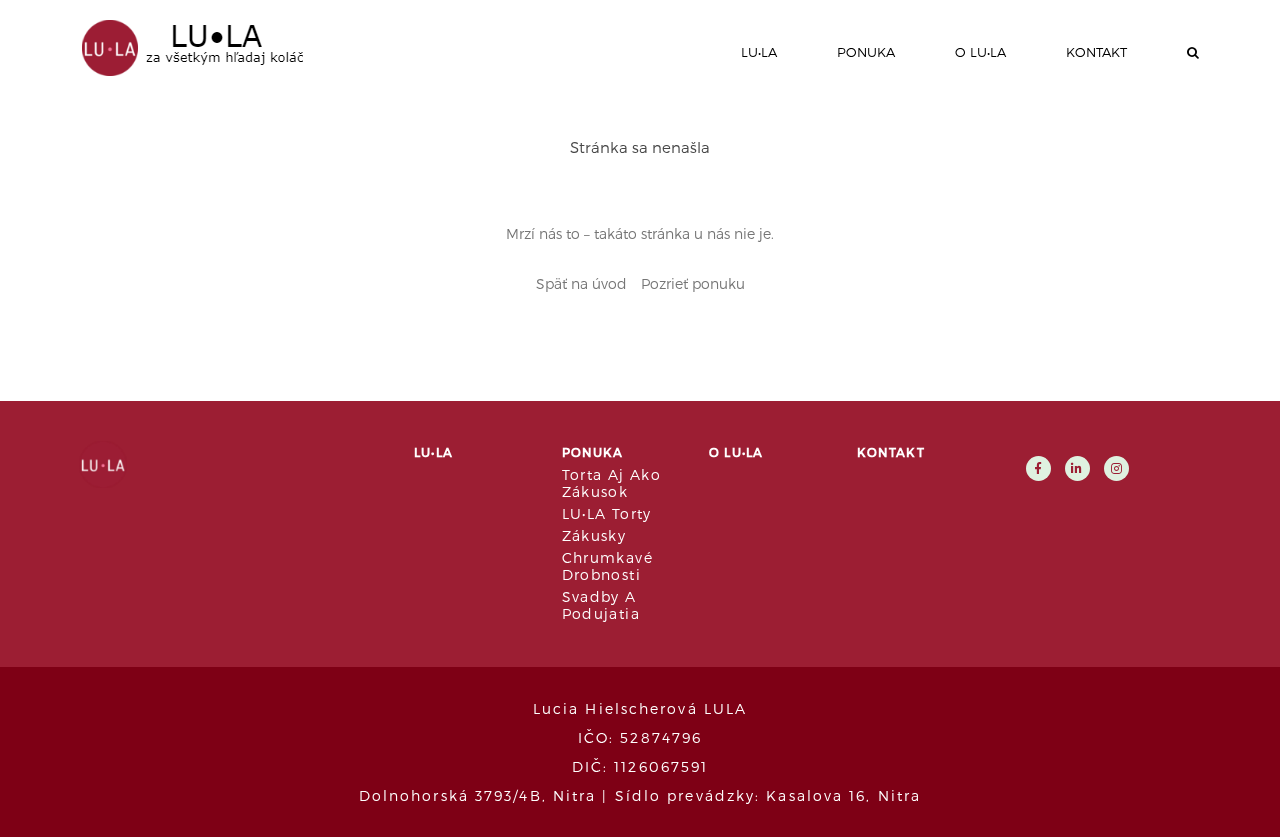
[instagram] (1116, 467)
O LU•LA (980, 52)
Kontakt (1096, 52)
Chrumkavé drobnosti (608, 566)
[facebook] (1038, 467)
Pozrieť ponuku (693, 283)
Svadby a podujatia (601, 605)
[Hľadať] (1193, 52)
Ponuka (866, 52)
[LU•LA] (185, 46)
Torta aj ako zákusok (612, 483)
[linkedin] (1077, 467)
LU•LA (759, 52)
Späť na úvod (581, 283)
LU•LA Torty (607, 513)
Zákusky (594, 535)
